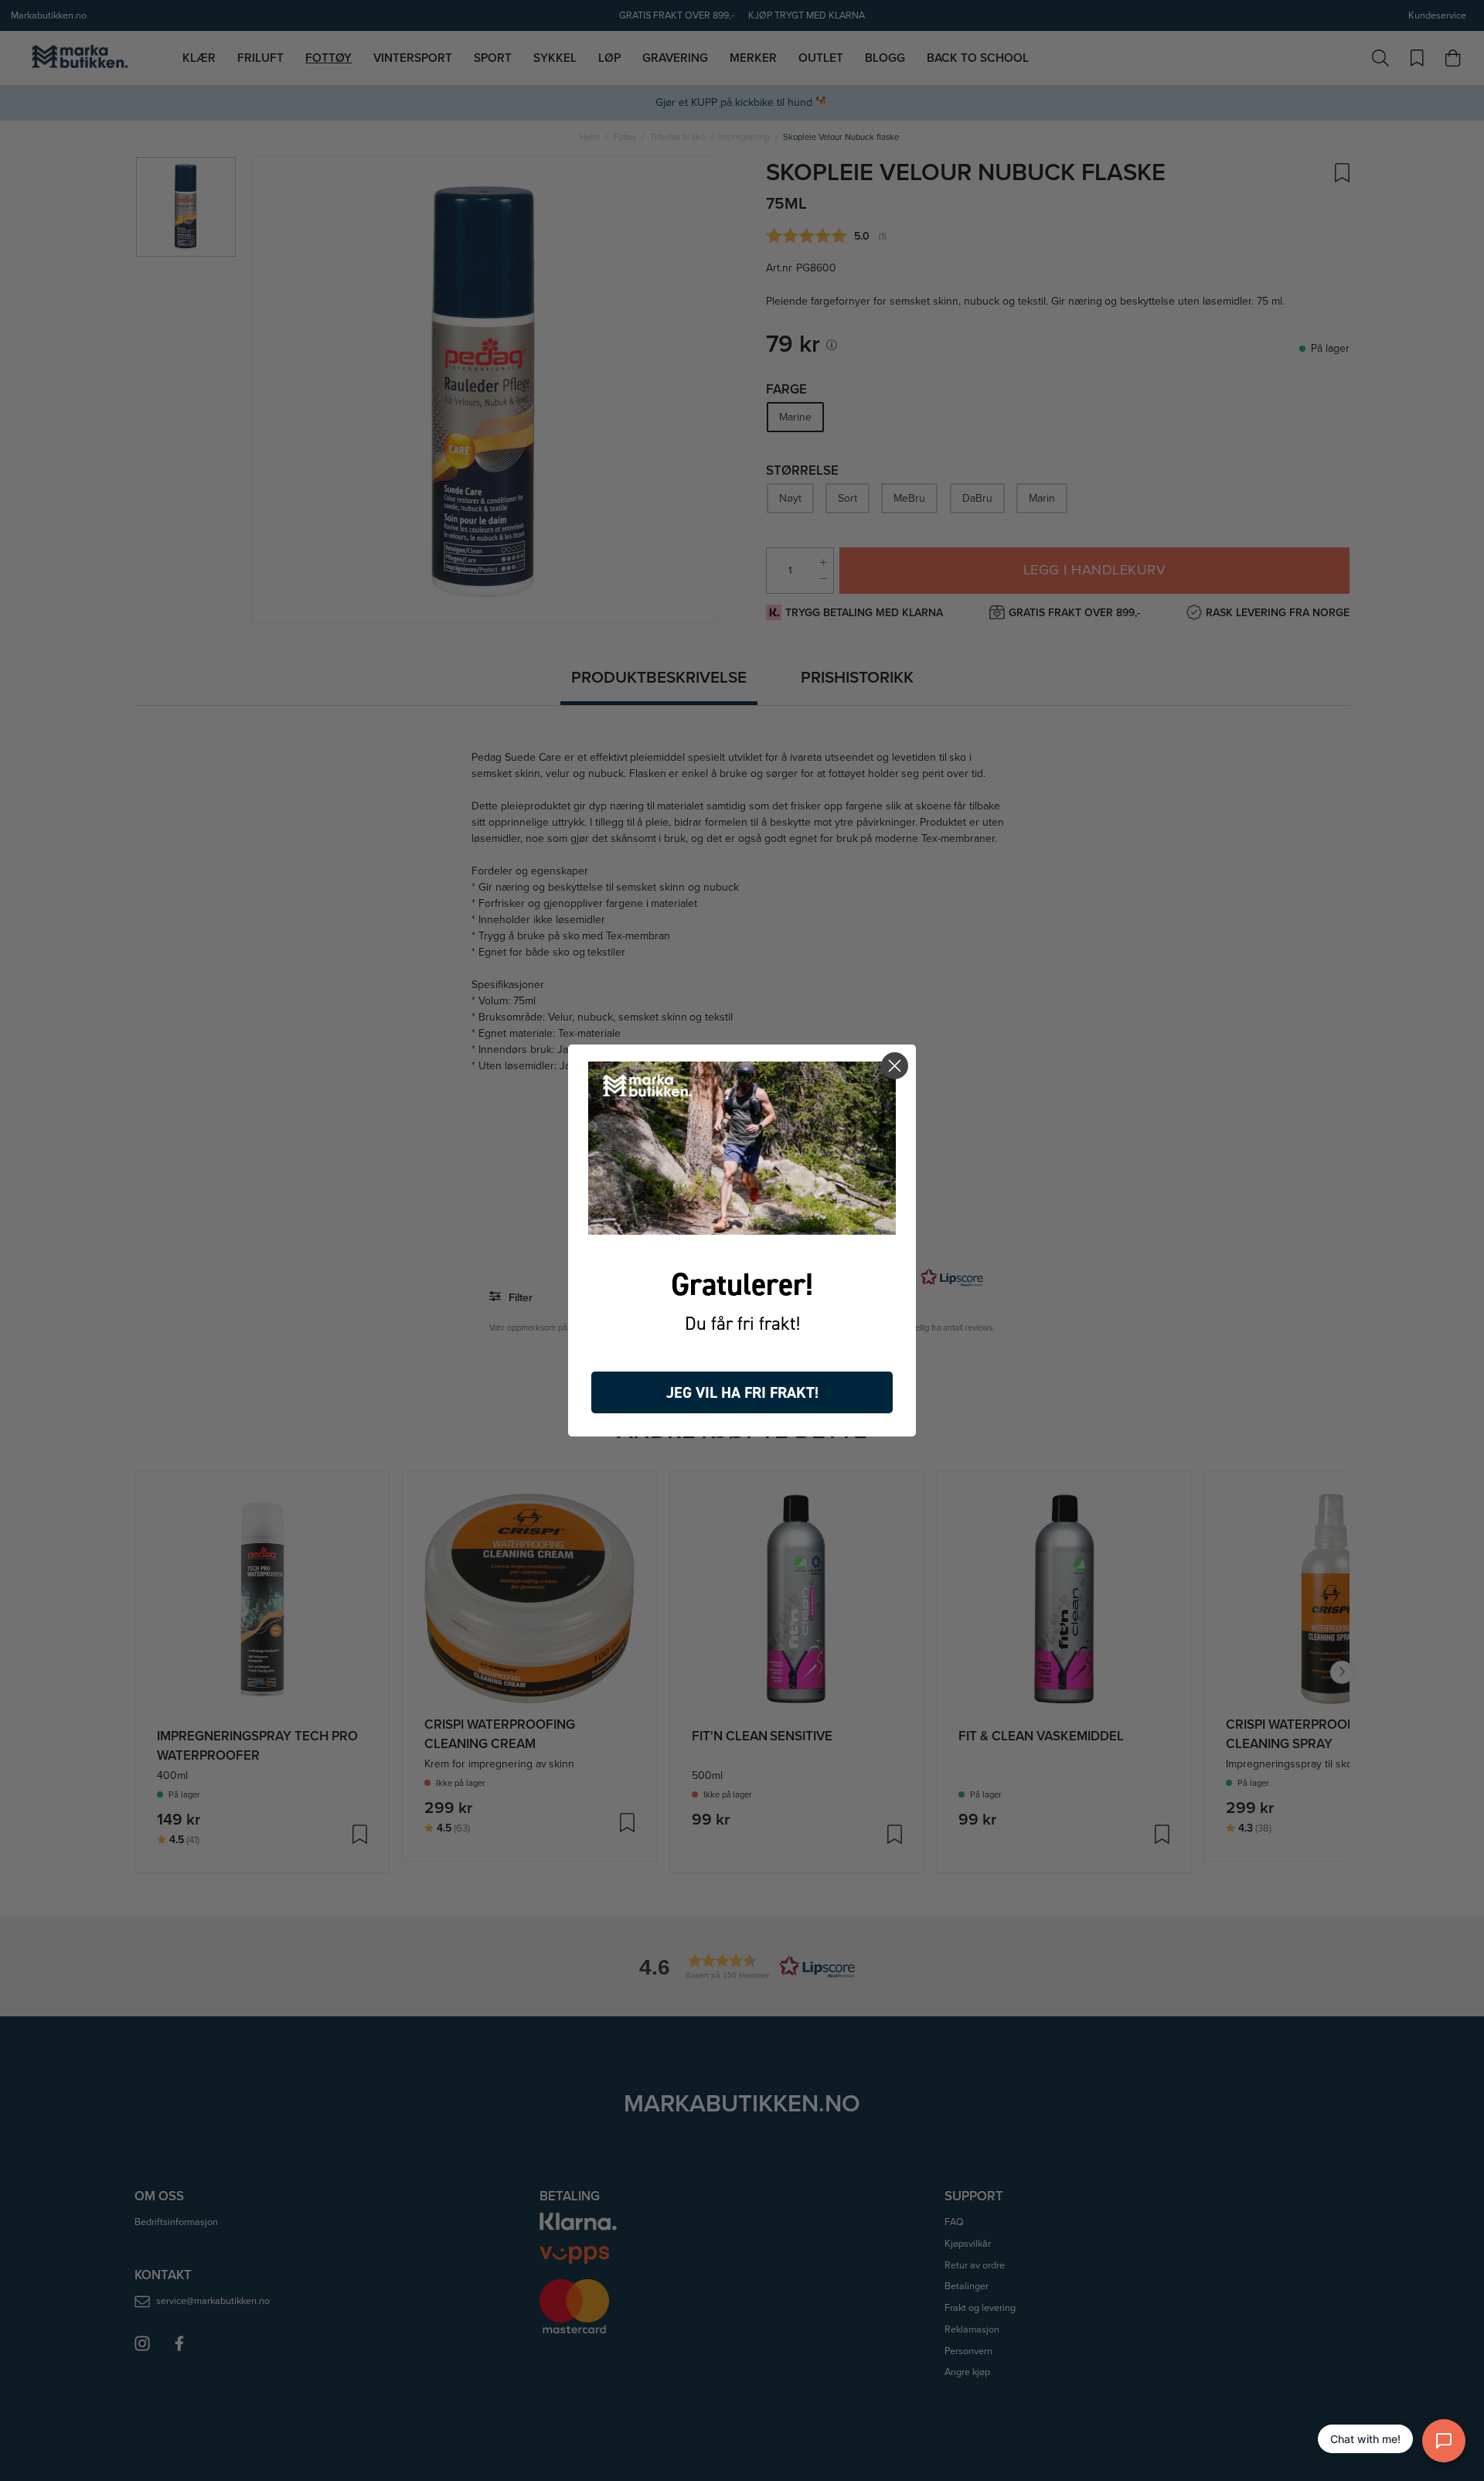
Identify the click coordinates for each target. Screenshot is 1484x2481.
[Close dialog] (895, 1066)
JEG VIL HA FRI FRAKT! (742, 1392)
